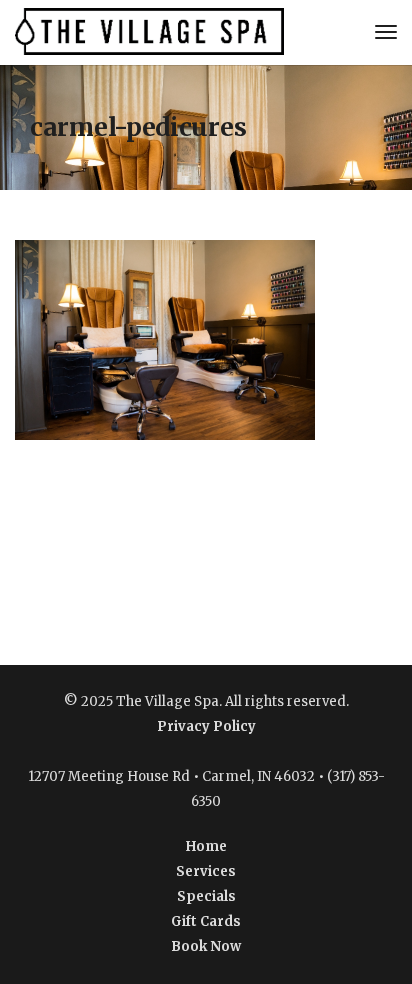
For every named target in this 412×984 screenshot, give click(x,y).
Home (206, 846)
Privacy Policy (206, 726)
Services (206, 871)
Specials (206, 896)
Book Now (206, 946)
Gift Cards (206, 921)
